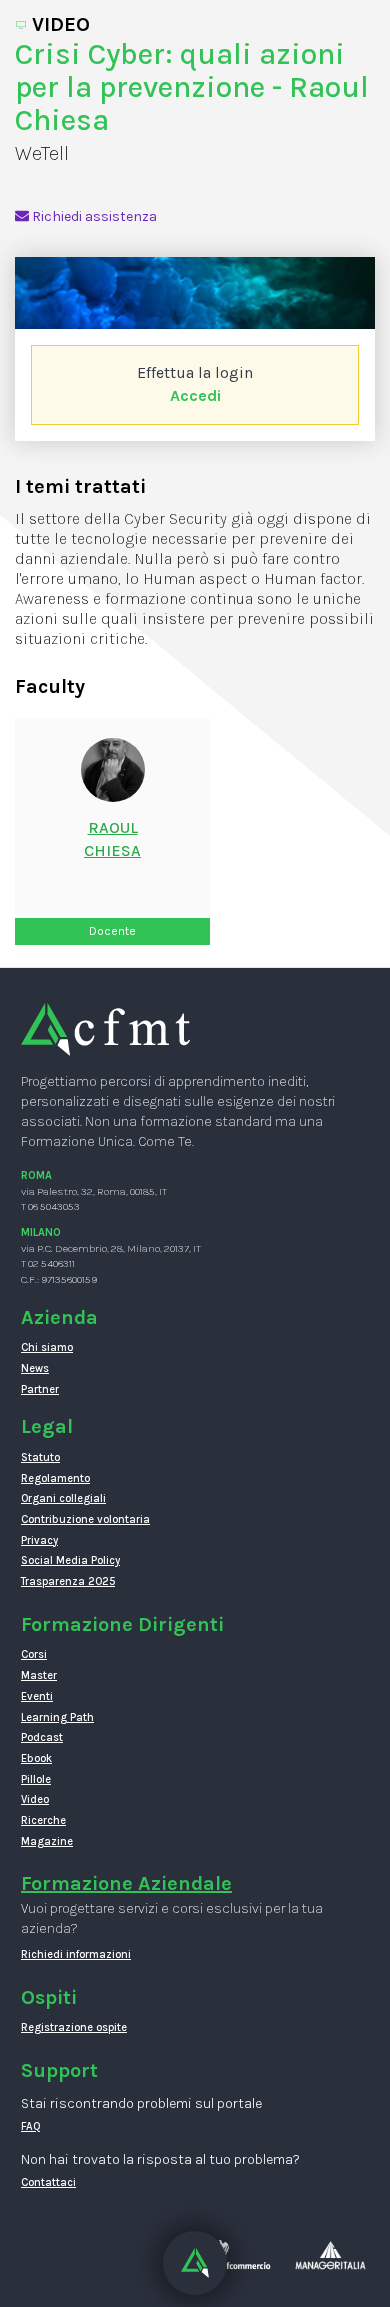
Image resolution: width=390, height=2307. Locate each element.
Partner (40, 1389)
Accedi (195, 395)
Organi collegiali (63, 1498)
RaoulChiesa (112, 839)
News (35, 1368)
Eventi (37, 1696)
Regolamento (55, 1478)
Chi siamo (47, 1347)
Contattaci (48, 2182)
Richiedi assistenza (93, 216)
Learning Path (57, 1717)
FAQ (31, 2126)
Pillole (36, 1779)
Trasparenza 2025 (68, 1581)
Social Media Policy (70, 1560)
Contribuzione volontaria (85, 1519)
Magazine (47, 1841)
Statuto (40, 1457)
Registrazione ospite (74, 2027)
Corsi (34, 1654)
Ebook (36, 1758)
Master (39, 1675)
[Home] (105, 1028)
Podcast (42, 1737)
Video (35, 1799)
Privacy (39, 1540)
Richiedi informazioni (76, 1954)
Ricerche (43, 1820)
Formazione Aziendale (126, 1883)
